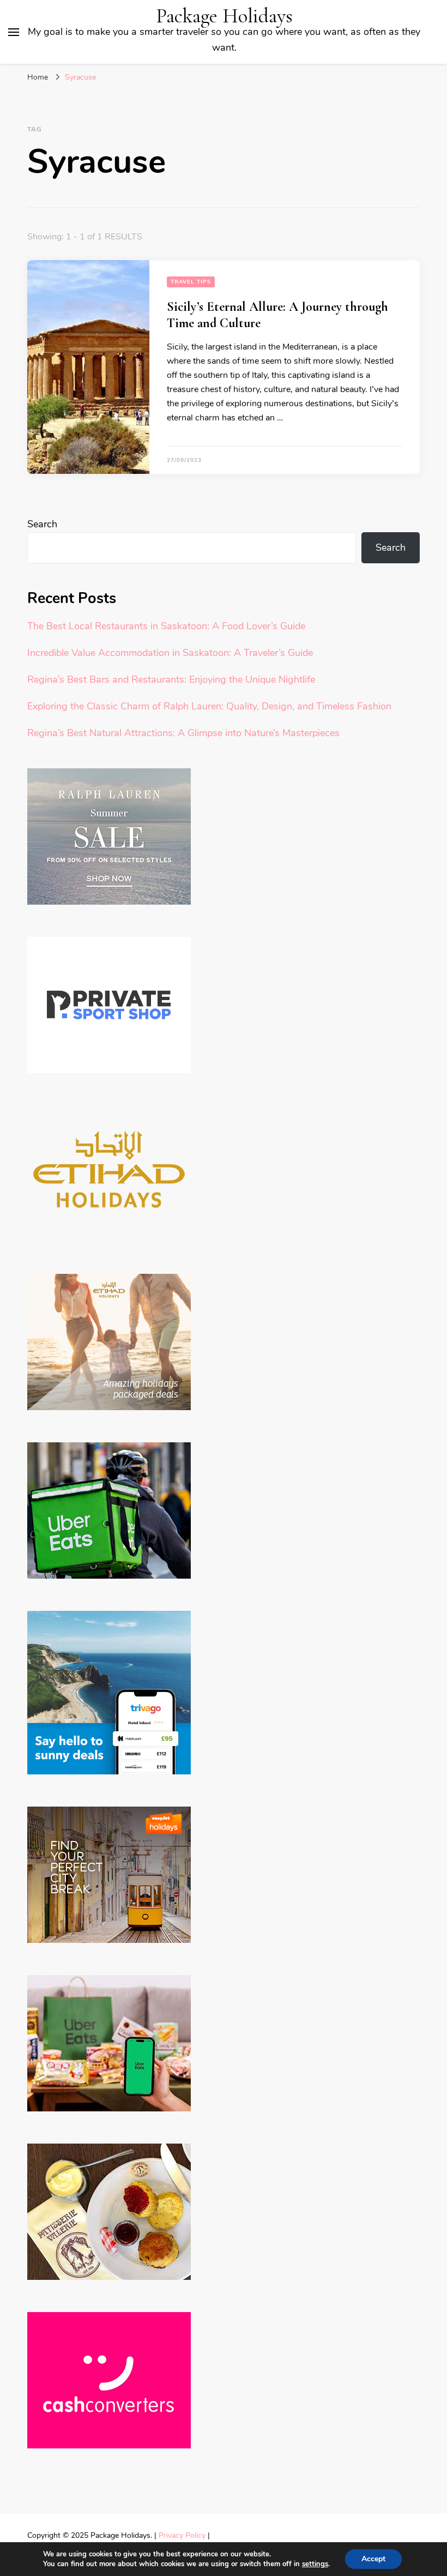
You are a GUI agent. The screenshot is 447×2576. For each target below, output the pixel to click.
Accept (373, 2559)
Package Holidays (224, 16)
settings (315, 2564)
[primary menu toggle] (14, 32)
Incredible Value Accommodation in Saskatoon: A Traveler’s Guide (170, 653)
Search (42, 524)
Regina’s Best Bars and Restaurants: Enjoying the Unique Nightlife (171, 679)
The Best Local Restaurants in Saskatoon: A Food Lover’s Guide (166, 626)
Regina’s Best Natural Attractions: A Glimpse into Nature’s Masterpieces (183, 733)
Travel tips (191, 282)
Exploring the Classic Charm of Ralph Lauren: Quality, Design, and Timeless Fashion (209, 706)
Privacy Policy (182, 2535)
